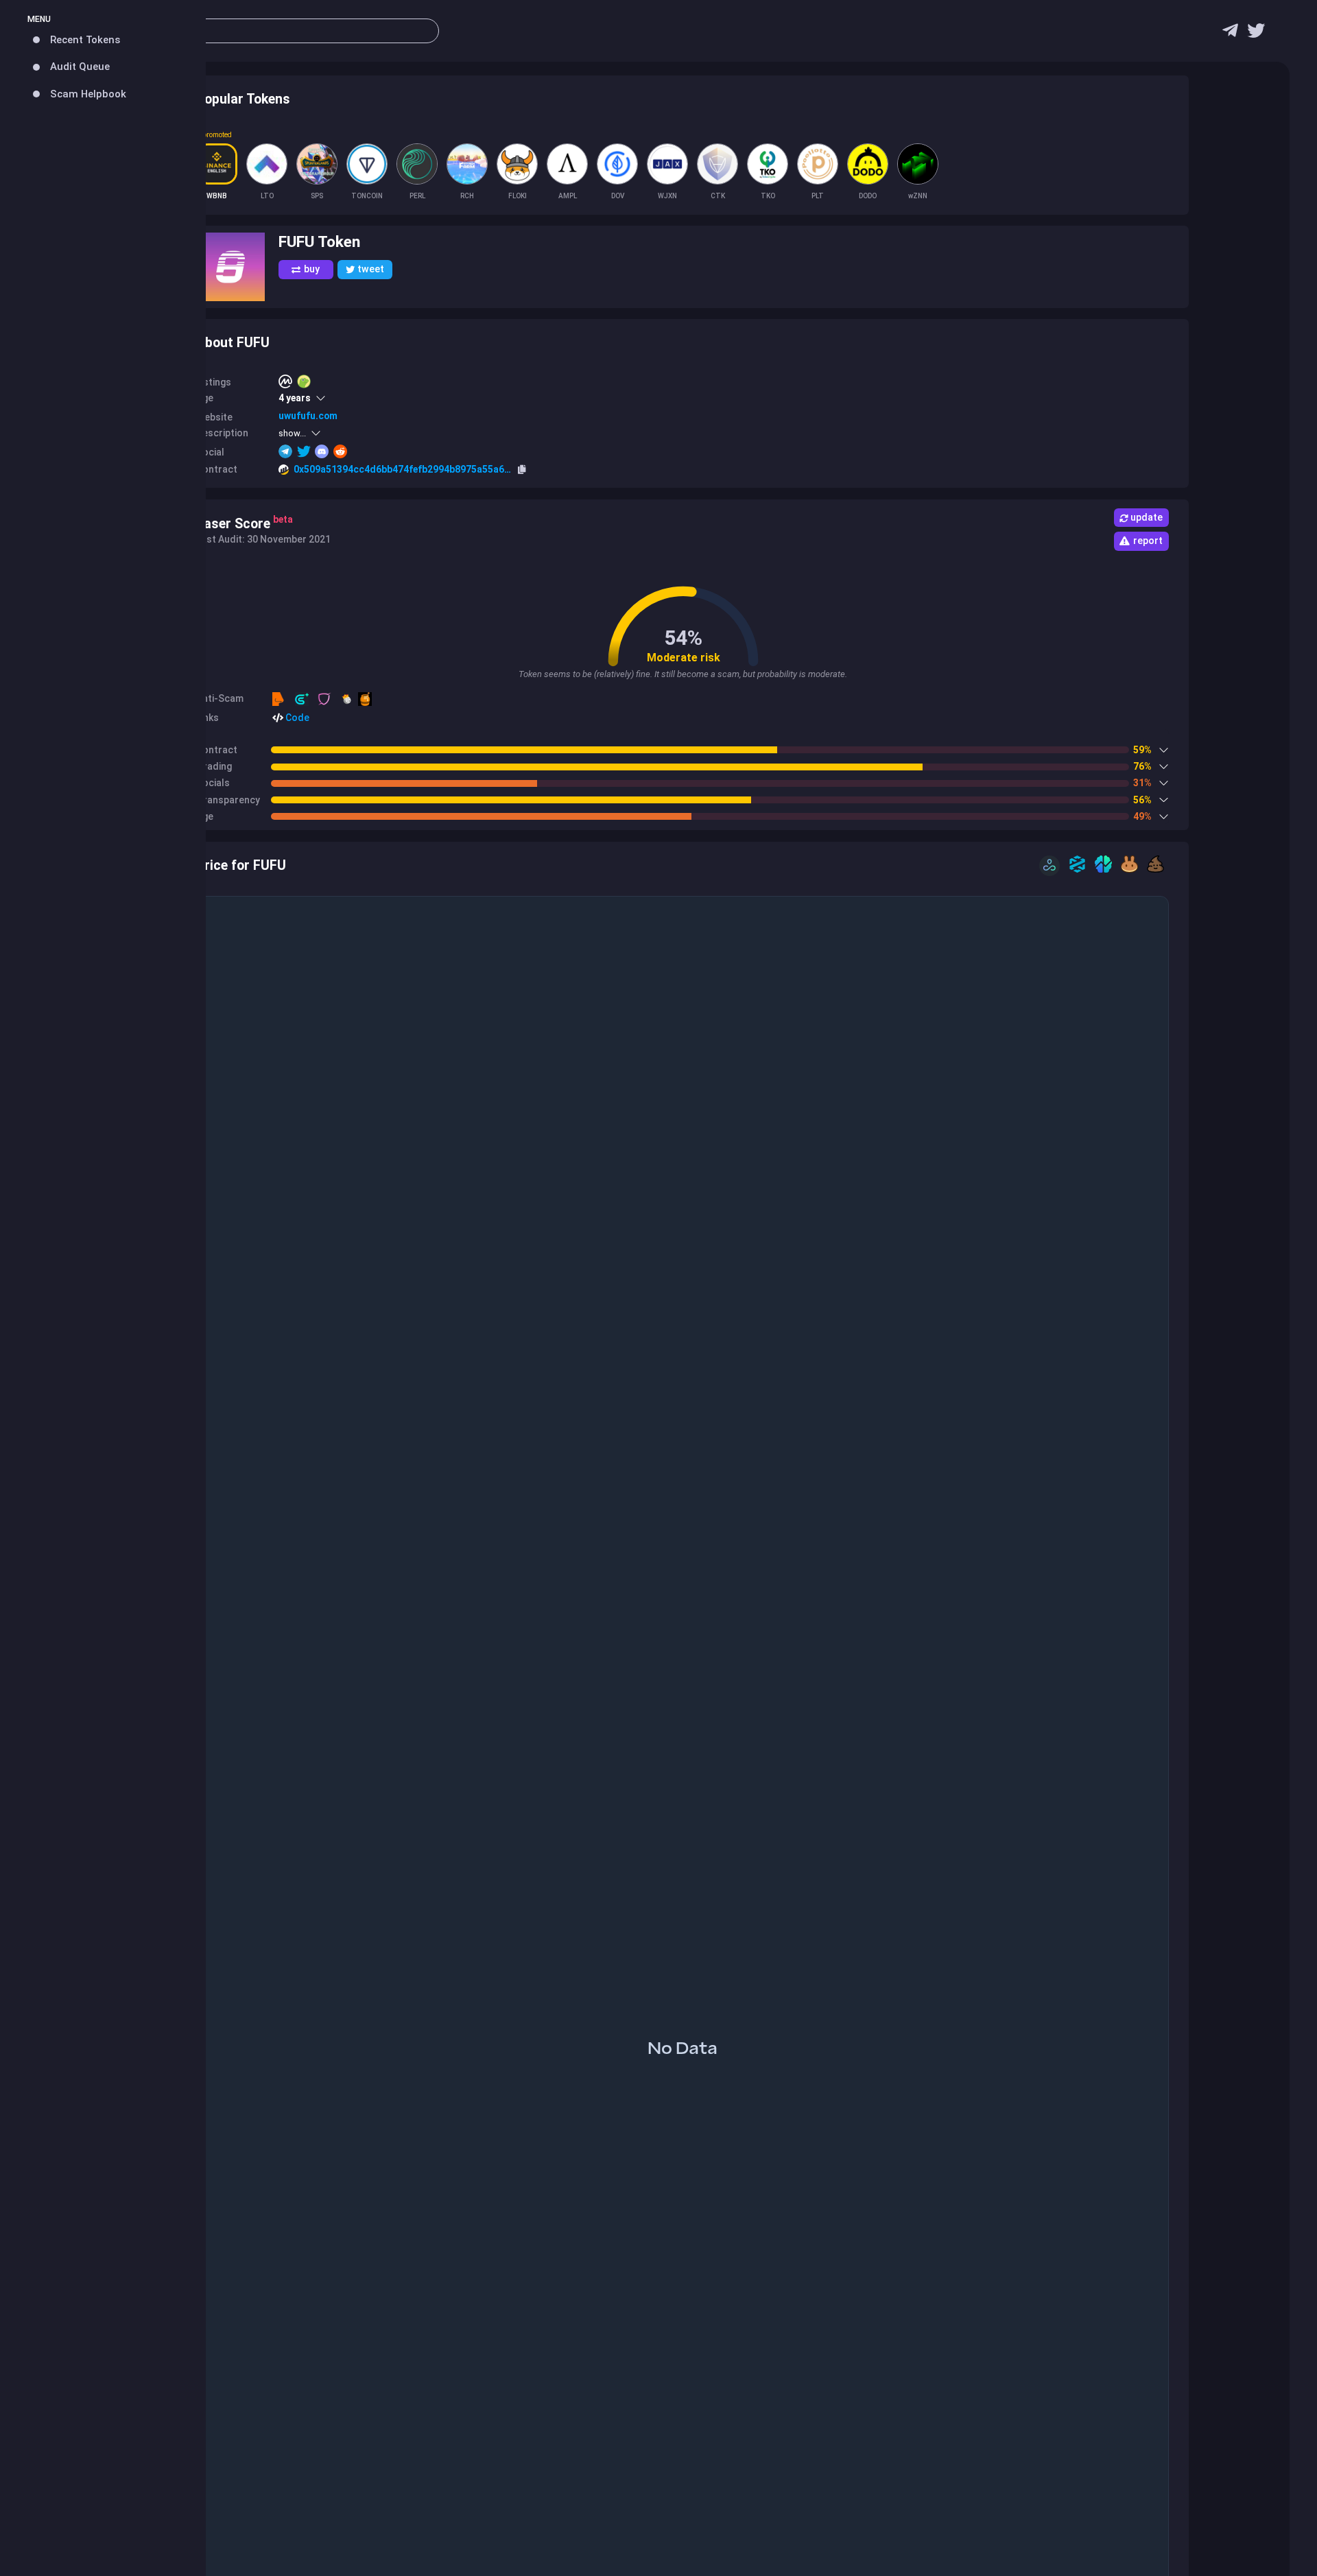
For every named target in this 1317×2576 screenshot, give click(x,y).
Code (296, 718)
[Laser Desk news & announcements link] (1256, 34)
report (1148, 541)
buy (312, 269)
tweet (371, 269)
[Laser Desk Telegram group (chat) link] (1230, 34)
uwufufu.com (308, 416)
